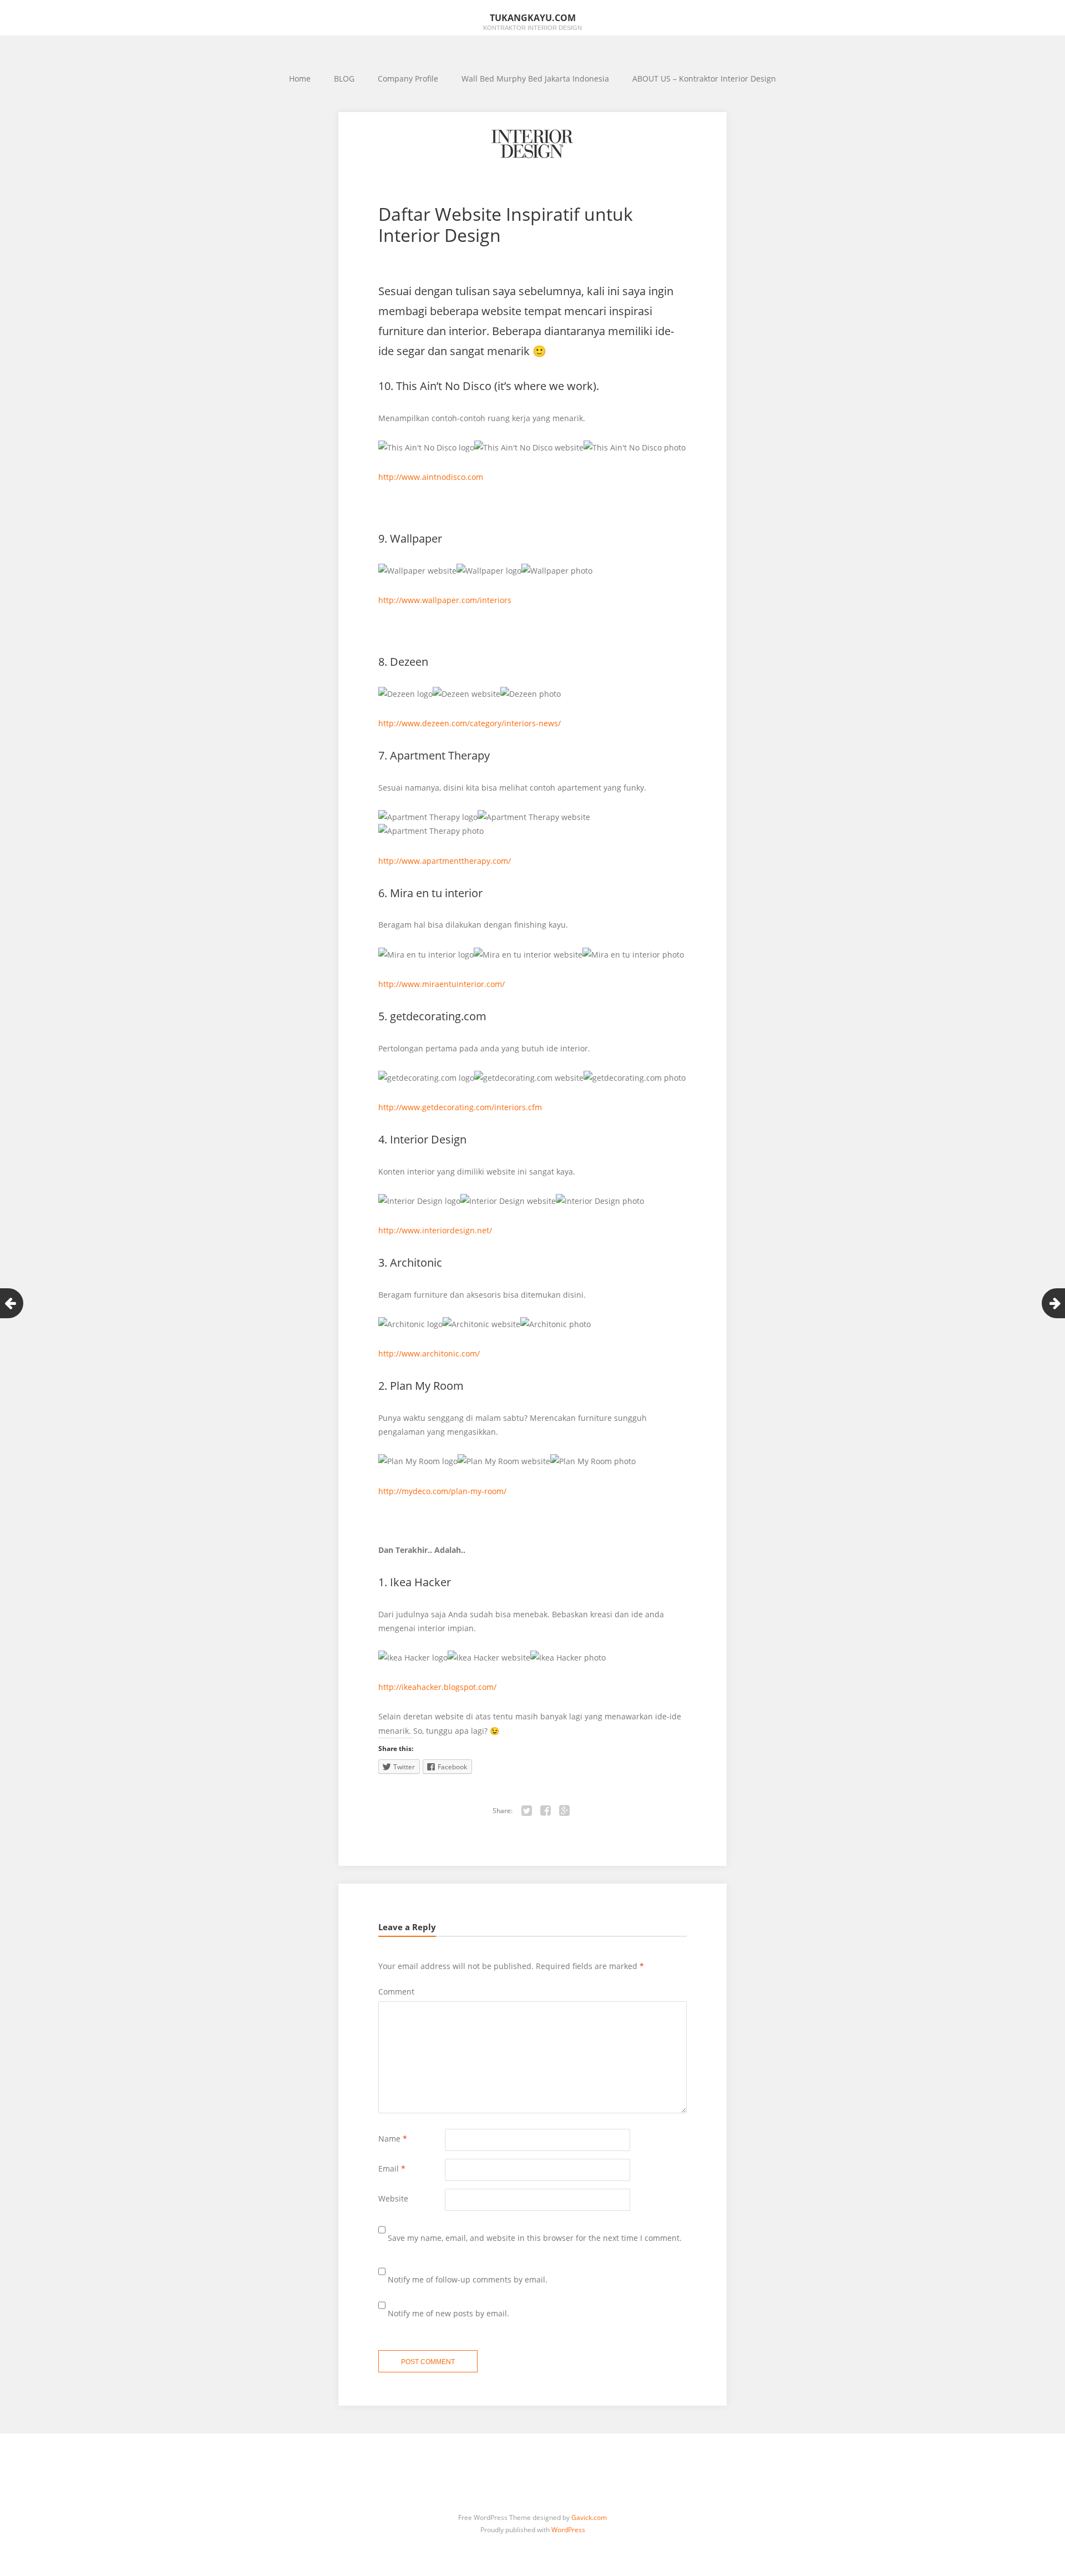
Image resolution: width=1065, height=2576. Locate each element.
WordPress (568, 2530)
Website (393, 2198)
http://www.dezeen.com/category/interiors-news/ (470, 723)
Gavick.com (589, 2517)
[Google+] (565, 1811)
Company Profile (408, 79)
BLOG (344, 79)
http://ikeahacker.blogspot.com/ (437, 1687)
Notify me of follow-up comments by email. (468, 2279)
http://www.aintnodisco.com (431, 477)
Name (393, 2139)
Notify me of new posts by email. (448, 2313)
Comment (396, 1992)
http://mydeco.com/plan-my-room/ (442, 1491)
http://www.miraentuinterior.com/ (442, 984)
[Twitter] (527, 1811)
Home (300, 79)
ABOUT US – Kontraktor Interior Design (704, 79)
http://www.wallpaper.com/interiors (445, 600)
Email (392, 2168)
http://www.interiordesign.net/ (435, 1230)
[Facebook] (546, 1811)
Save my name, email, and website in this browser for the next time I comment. (535, 2238)
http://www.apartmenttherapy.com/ (445, 861)
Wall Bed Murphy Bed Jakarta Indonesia (535, 79)
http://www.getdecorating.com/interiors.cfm (460, 1107)
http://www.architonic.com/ (429, 1353)
